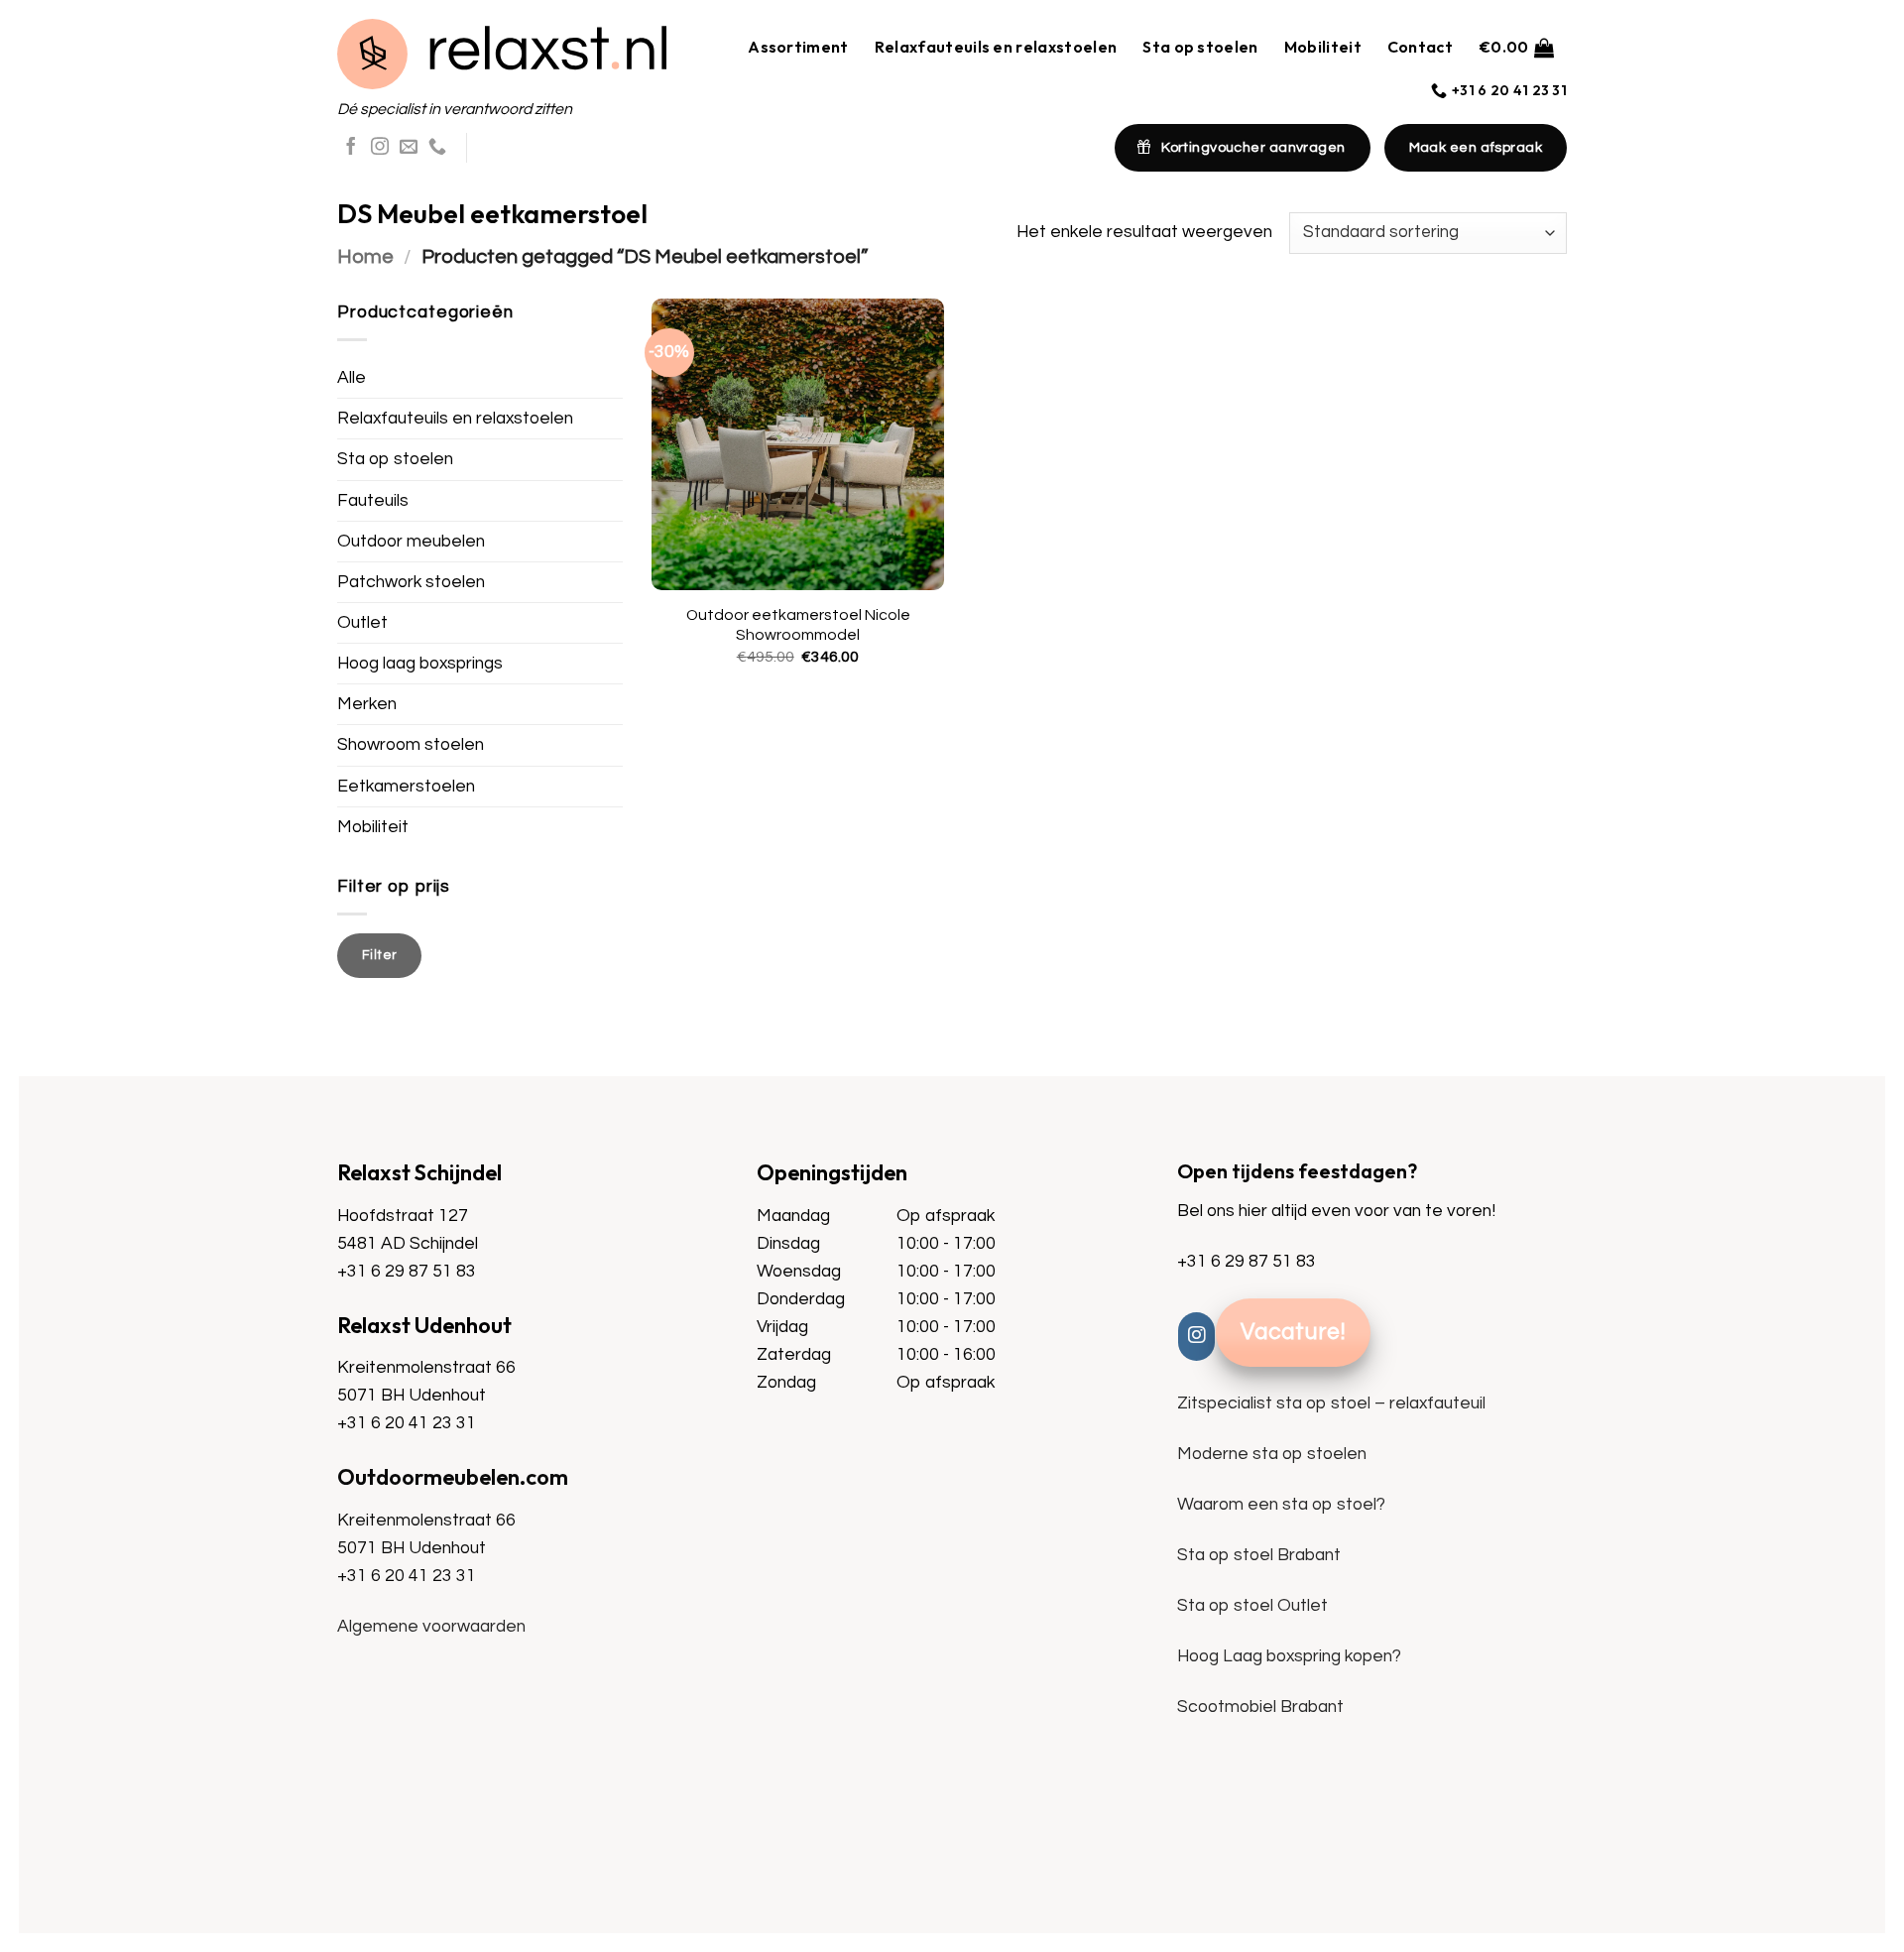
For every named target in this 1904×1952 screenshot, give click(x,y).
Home (365, 256)
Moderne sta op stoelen (1272, 1454)
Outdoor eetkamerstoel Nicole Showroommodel (798, 625)
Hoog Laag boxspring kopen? (1289, 1656)
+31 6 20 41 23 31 (407, 1423)
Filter (379, 955)
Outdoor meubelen (411, 542)
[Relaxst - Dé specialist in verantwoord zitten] (502, 54)
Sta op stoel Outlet (1252, 1606)
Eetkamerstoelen (406, 787)
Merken (367, 704)
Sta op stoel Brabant (1259, 1555)
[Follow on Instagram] (380, 148)
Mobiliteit (1323, 47)
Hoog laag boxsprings (420, 664)
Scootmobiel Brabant (1260, 1707)
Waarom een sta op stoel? (1281, 1505)
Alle (352, 378)
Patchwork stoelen (411, 582)
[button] (1516, 47)
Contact (1420, 47)
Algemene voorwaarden (431, 1627)
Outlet (362, 623)
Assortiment (798, 47)
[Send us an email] (409, 148)
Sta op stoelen (1200, 47)
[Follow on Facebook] (351, 148)
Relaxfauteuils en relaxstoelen (996, 47)
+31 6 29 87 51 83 (407, 1272)
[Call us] (437, 148)
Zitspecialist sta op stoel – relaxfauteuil (1331, 1403)
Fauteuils (373, 501)
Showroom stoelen (411, 745)
